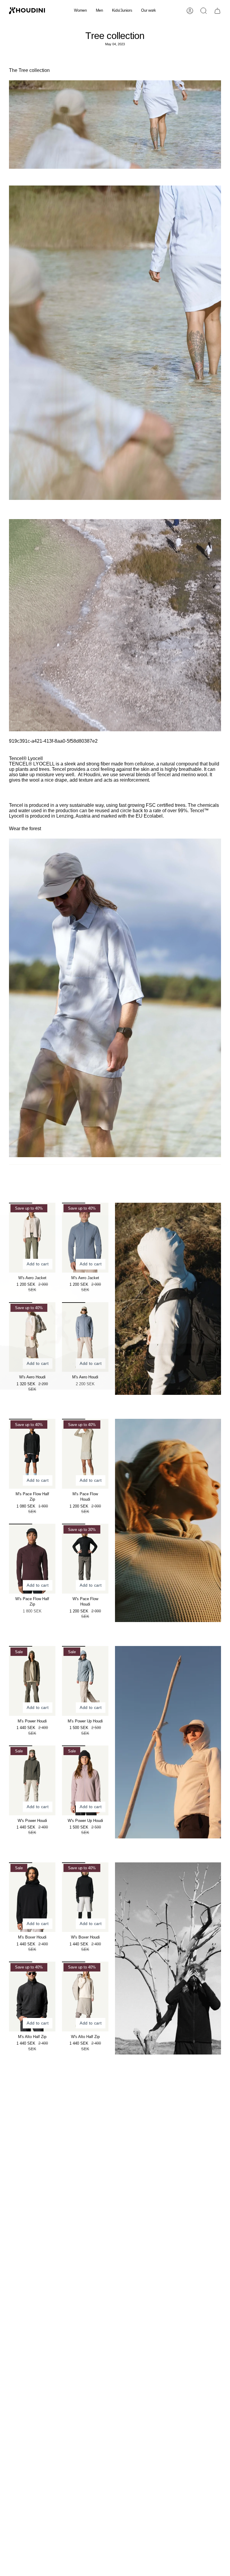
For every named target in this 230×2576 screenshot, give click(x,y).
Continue (172, 1335)
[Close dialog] (223, 1208)
